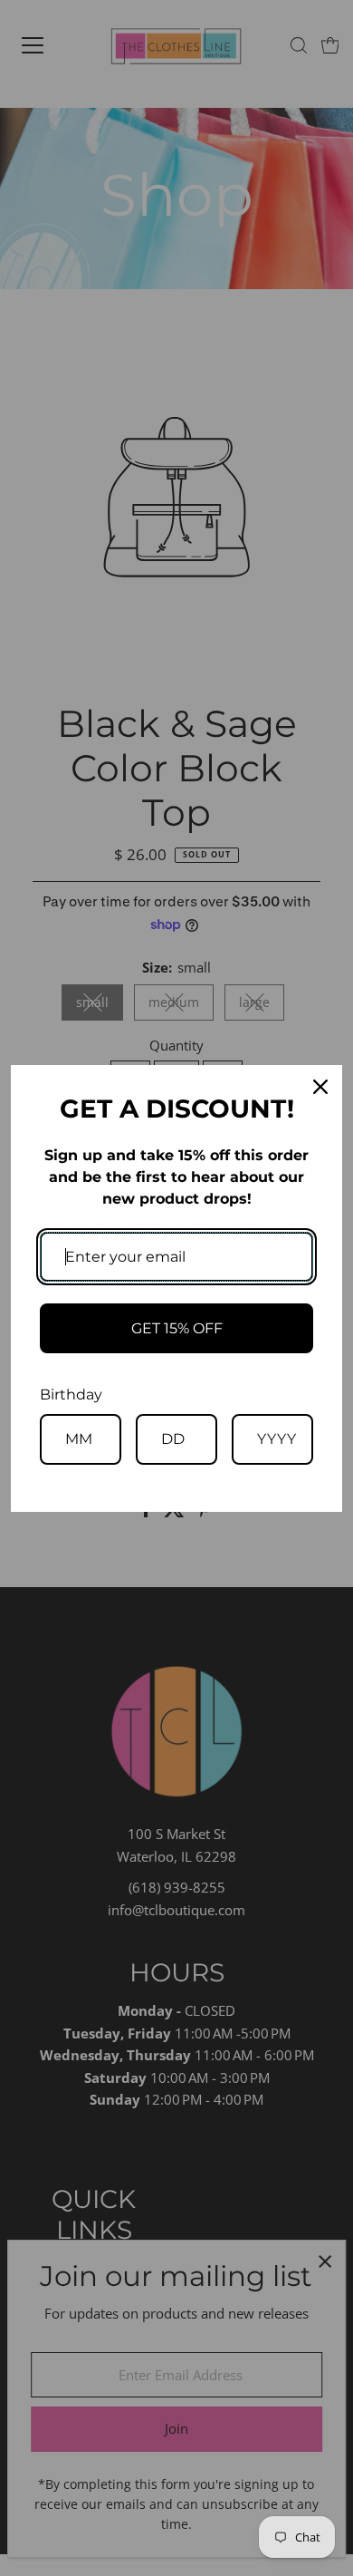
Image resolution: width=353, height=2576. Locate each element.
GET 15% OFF (177, 1328)
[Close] (320, 1087)
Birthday (71, 1395)
